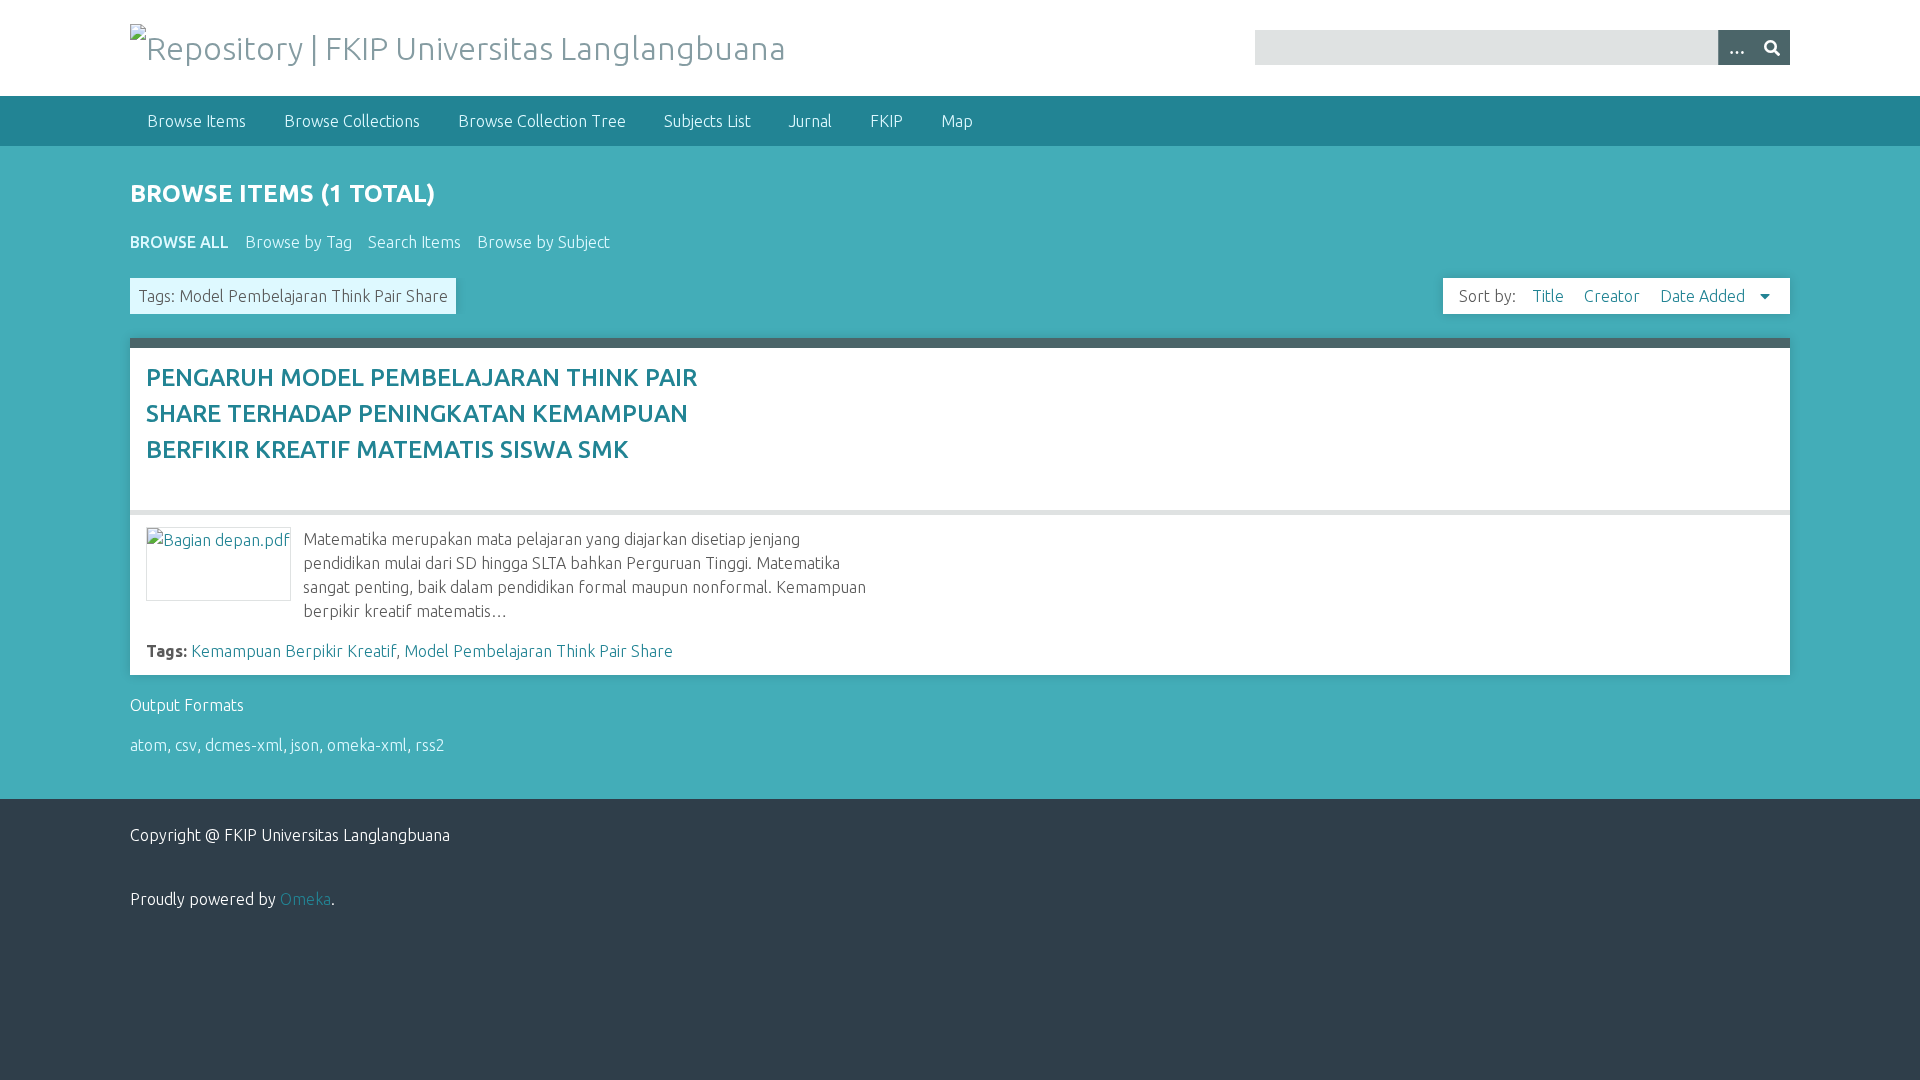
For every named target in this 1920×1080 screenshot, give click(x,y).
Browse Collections (352, 121)
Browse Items (196, 121)
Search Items (414, 242)
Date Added (1704, 296)
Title (1550, 296)
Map (957, 121)
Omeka (305, 899)
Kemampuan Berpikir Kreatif (293, 651)
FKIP (886, 121)
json (305, 745)
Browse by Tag (298, 242)
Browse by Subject (543, 242)
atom (148, 745)
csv (186, 745)
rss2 (430, 745)
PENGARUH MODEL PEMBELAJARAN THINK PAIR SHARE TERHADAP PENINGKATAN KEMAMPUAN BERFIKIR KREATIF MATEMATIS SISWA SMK (421, 413)
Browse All (179, 242)
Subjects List (707, 121)
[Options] (1736, 47)
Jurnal (810, 121)
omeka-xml (367, 745)
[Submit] (1772, 47)
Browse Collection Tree (542, 121)
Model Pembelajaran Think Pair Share (538, 651)
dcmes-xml (244, 745)
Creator (1614, 296)
